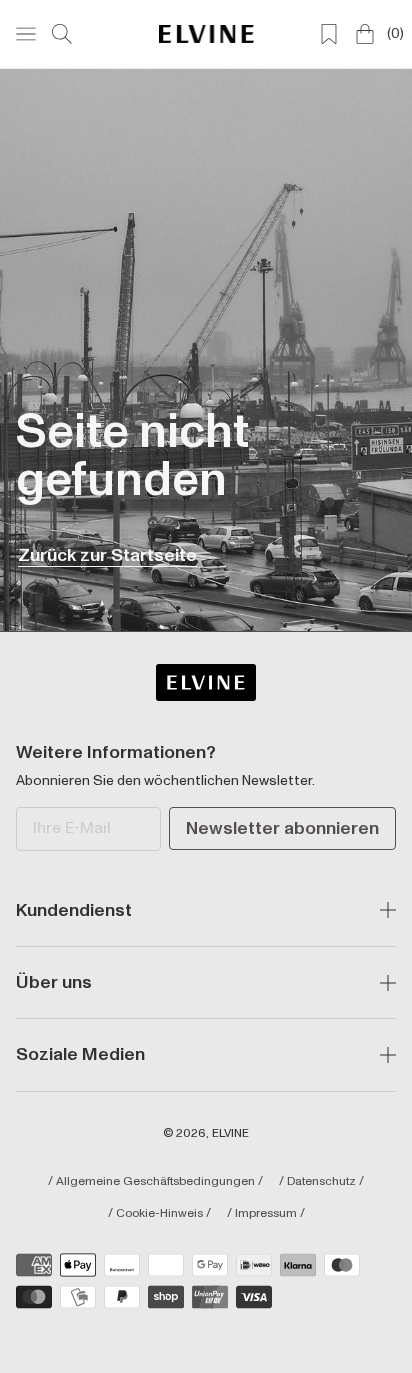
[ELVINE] (206, 33)
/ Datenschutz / (321, 1182)
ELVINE (230, 1133)
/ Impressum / (266, 1214)
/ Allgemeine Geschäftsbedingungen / (155, 1182)
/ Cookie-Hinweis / (159, 1214)
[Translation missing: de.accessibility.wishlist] (329, 34)
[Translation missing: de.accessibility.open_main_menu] (26, 34)
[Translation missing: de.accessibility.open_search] (62, 34)
